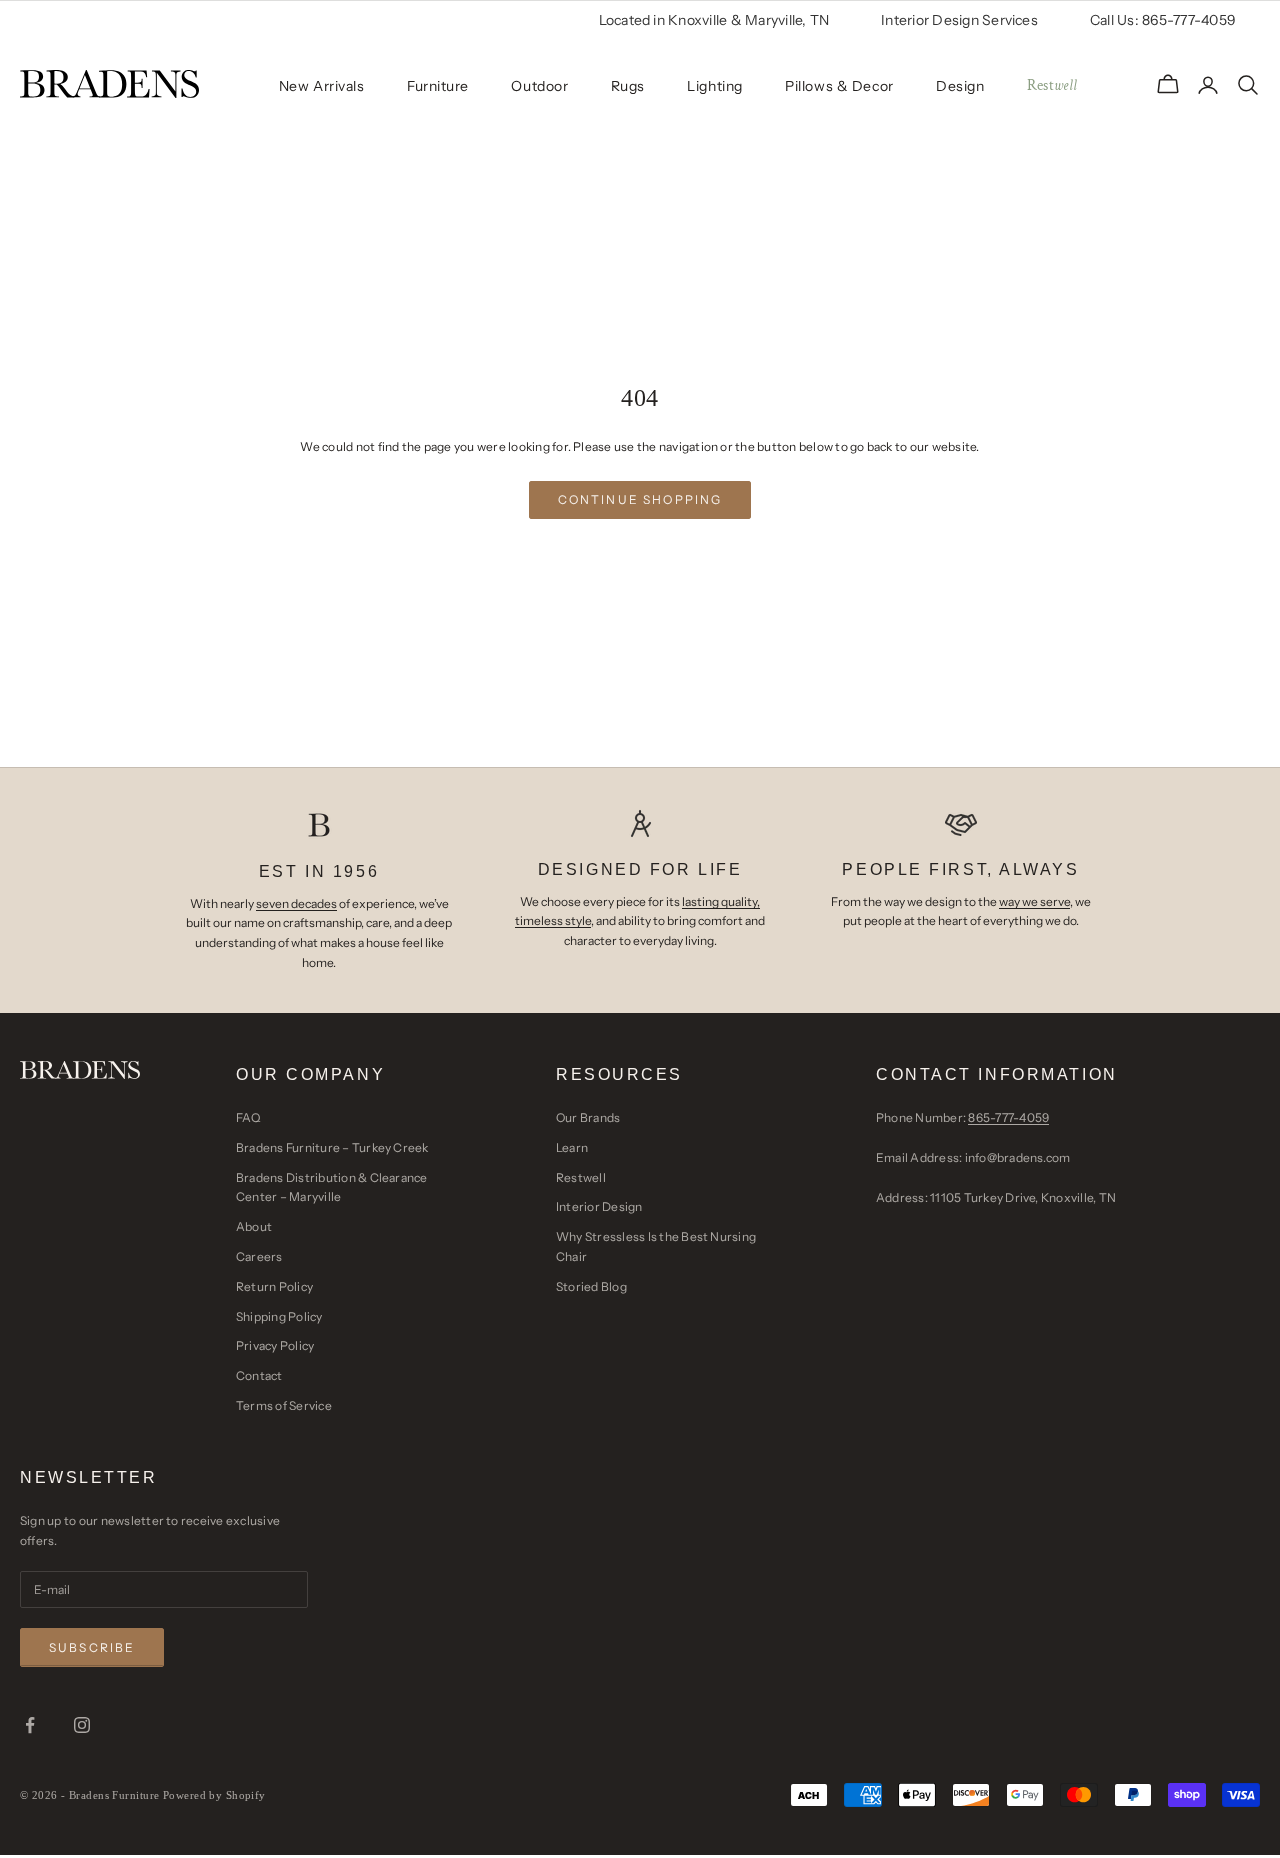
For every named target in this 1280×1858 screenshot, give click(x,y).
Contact (259, 1375)
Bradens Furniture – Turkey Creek (332, 1147)
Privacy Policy (275, 1345)
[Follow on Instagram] (82, 1725)
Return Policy (274, 1286)
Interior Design (599, 1206)
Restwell (581, 1177)
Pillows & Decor (839, 86)
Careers (259, 1256)
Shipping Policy (279, 1316)
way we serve (1034, 901)
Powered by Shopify (214, 1795)
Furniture (438, 86)
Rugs (628, 86)
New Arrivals (322, 86)
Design (960, 86)
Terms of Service (284, 1405)
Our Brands (588, 1117)
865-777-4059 (1008, 1117)
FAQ (248, 1117)
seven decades (296, 903)
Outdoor (539, 86)
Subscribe (92, 1647)
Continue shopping (640, 499)
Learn (572, 1147)
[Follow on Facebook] (30, 1725)
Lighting (714, 86)
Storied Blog (591, 1286)
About (254, 1226)
